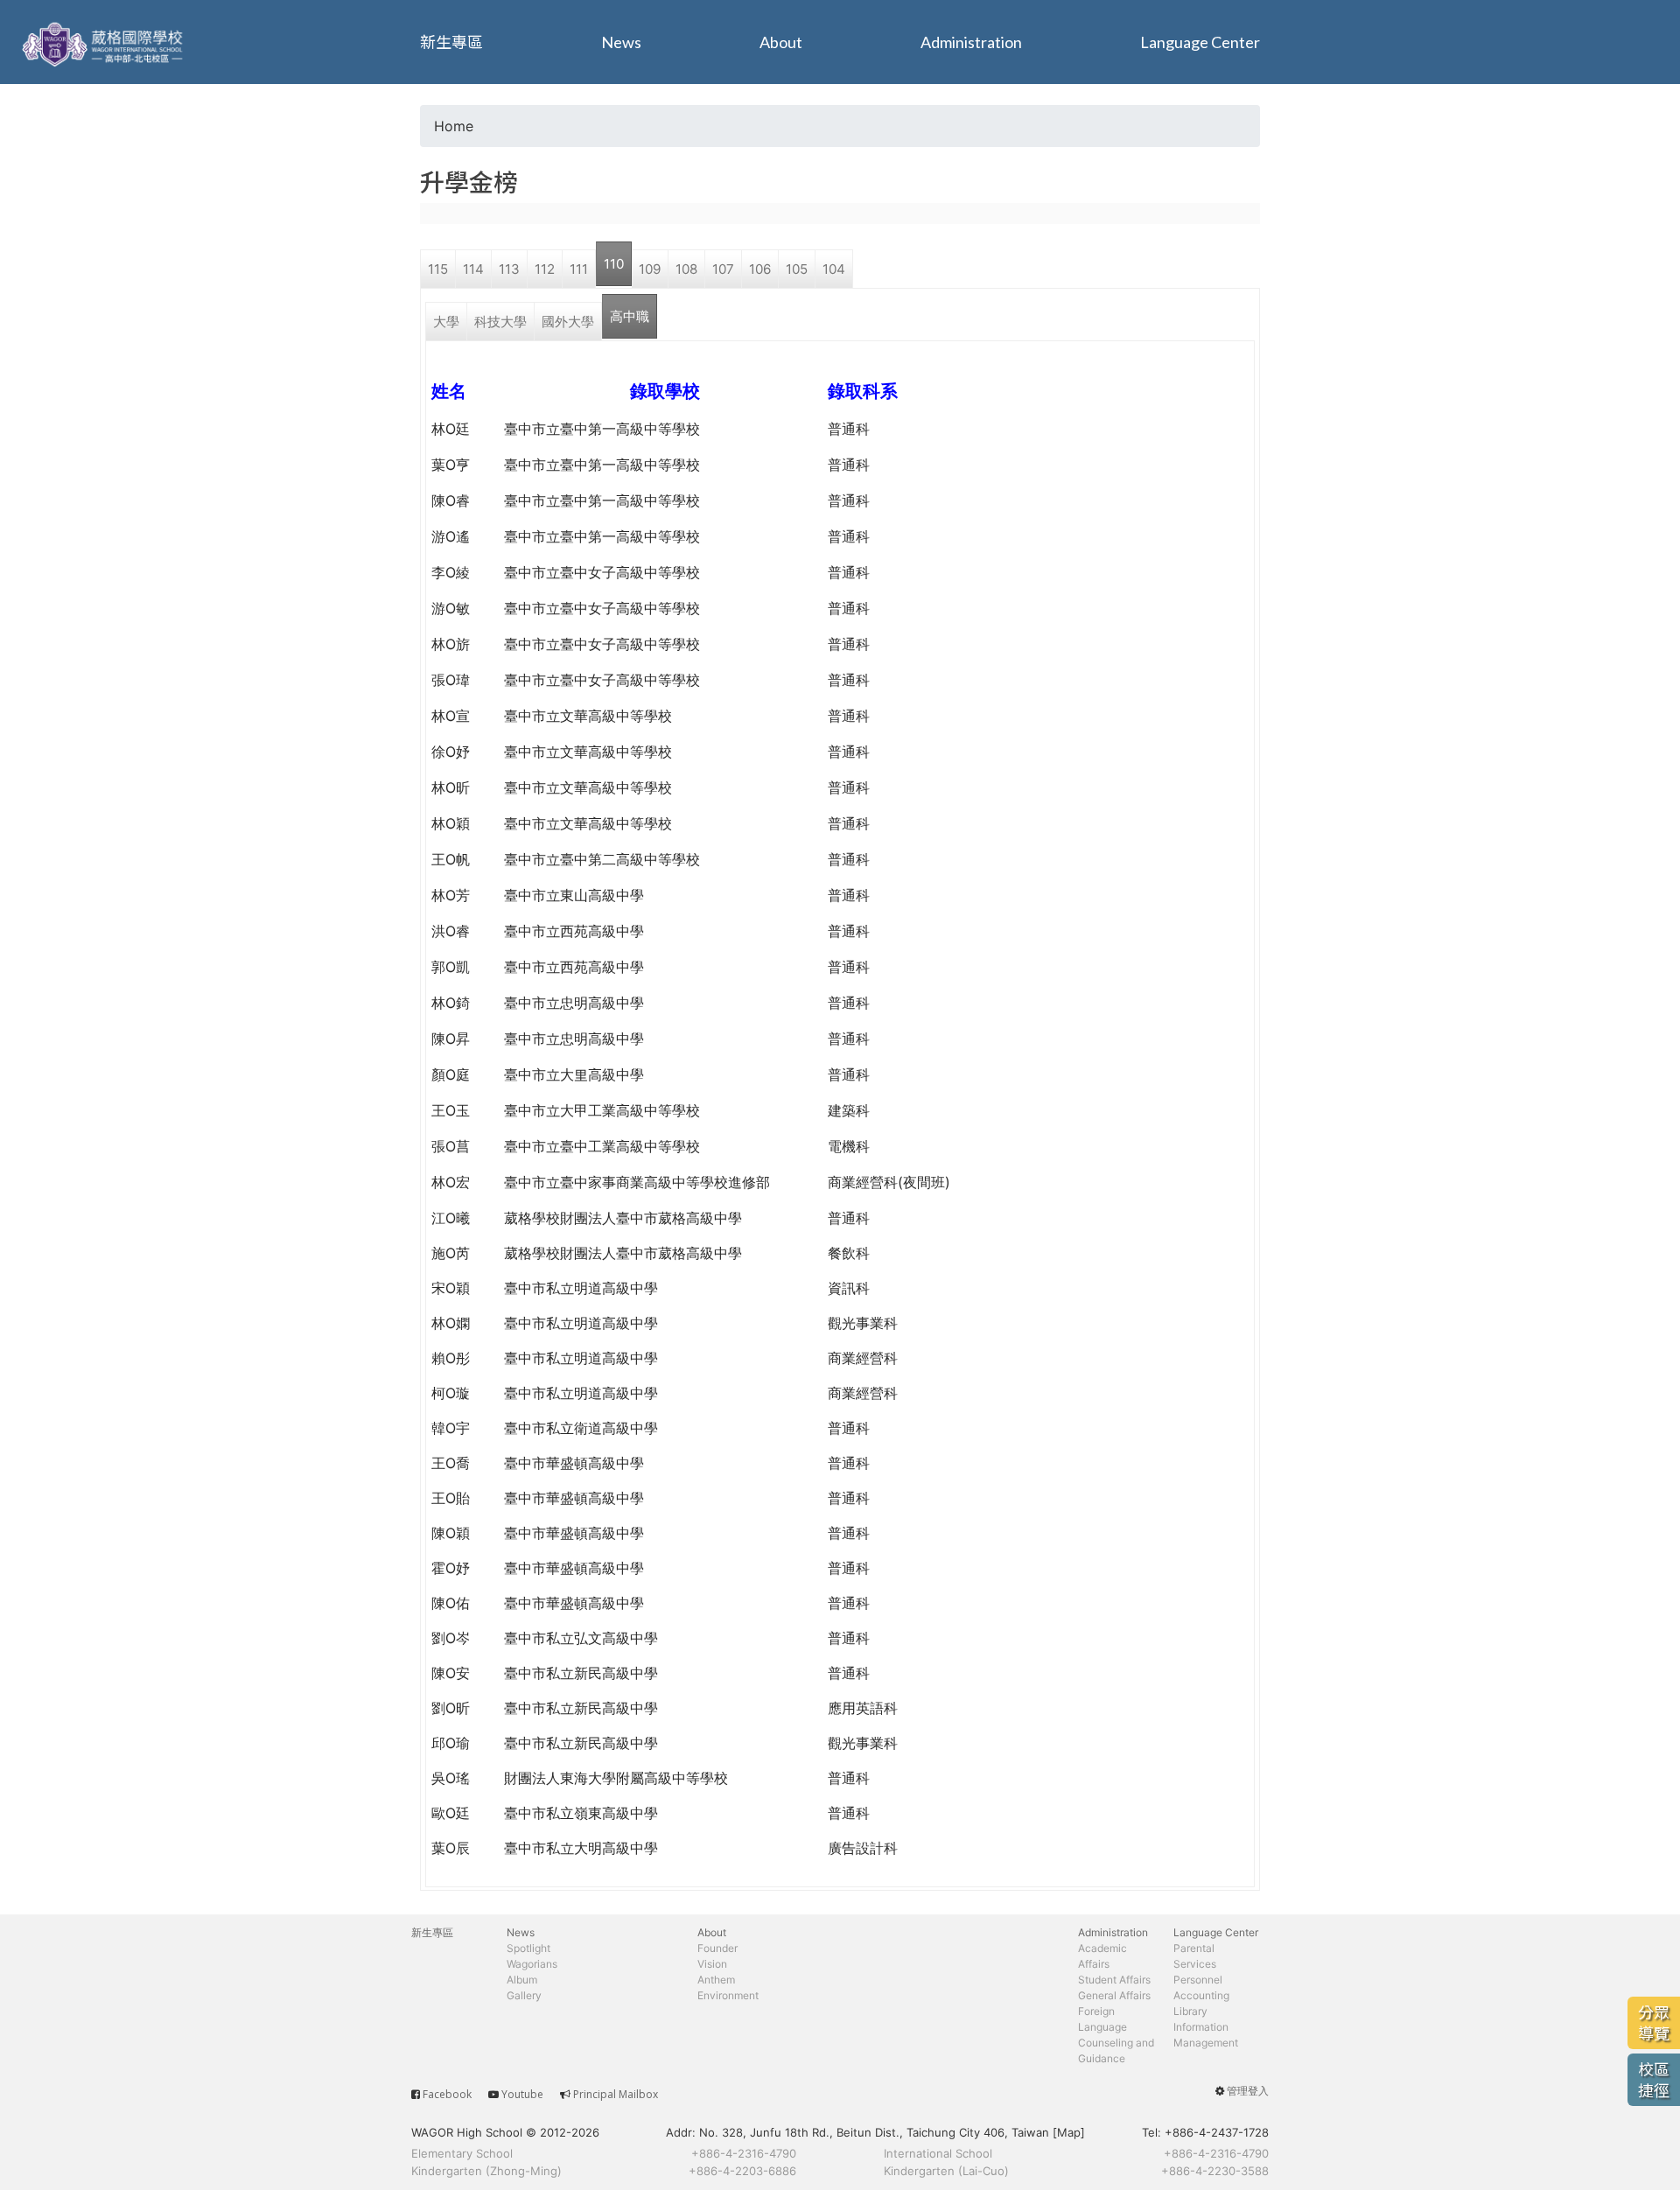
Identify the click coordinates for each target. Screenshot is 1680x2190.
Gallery (524, 1995)
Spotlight (528, 1948)
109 (650, 269)
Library (1190, 2011)
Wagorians (532, 1964)
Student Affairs (1114, 1980)
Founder (717, 1948)
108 (686, 269)
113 (509, 269)
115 (438, 269)
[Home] (105, 42)
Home (454, 126)
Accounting (1201, 1995)
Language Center (1200, 42)
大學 (446, 322)
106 (760, 269)
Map (1069, 2132)
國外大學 (568, 322)
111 (579, 269)
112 (545, 269)
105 (797, 269)
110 (614, 264)
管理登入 (1248, 2091)
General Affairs (1114, 1995)
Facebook (447, 2094)
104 (834, 269)
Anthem (716, 1980)
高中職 (630, 316)
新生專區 (451, 42)
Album (522, 1980)
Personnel (1198, 1980)
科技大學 (500, 322)
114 (473, 269)
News (621, 42)
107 (723, 269)
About (781, 42)
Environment (728, 1995)
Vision (712, 1964)
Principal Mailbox (616, 2094)
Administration (971, 42)
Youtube (522, 2094)
